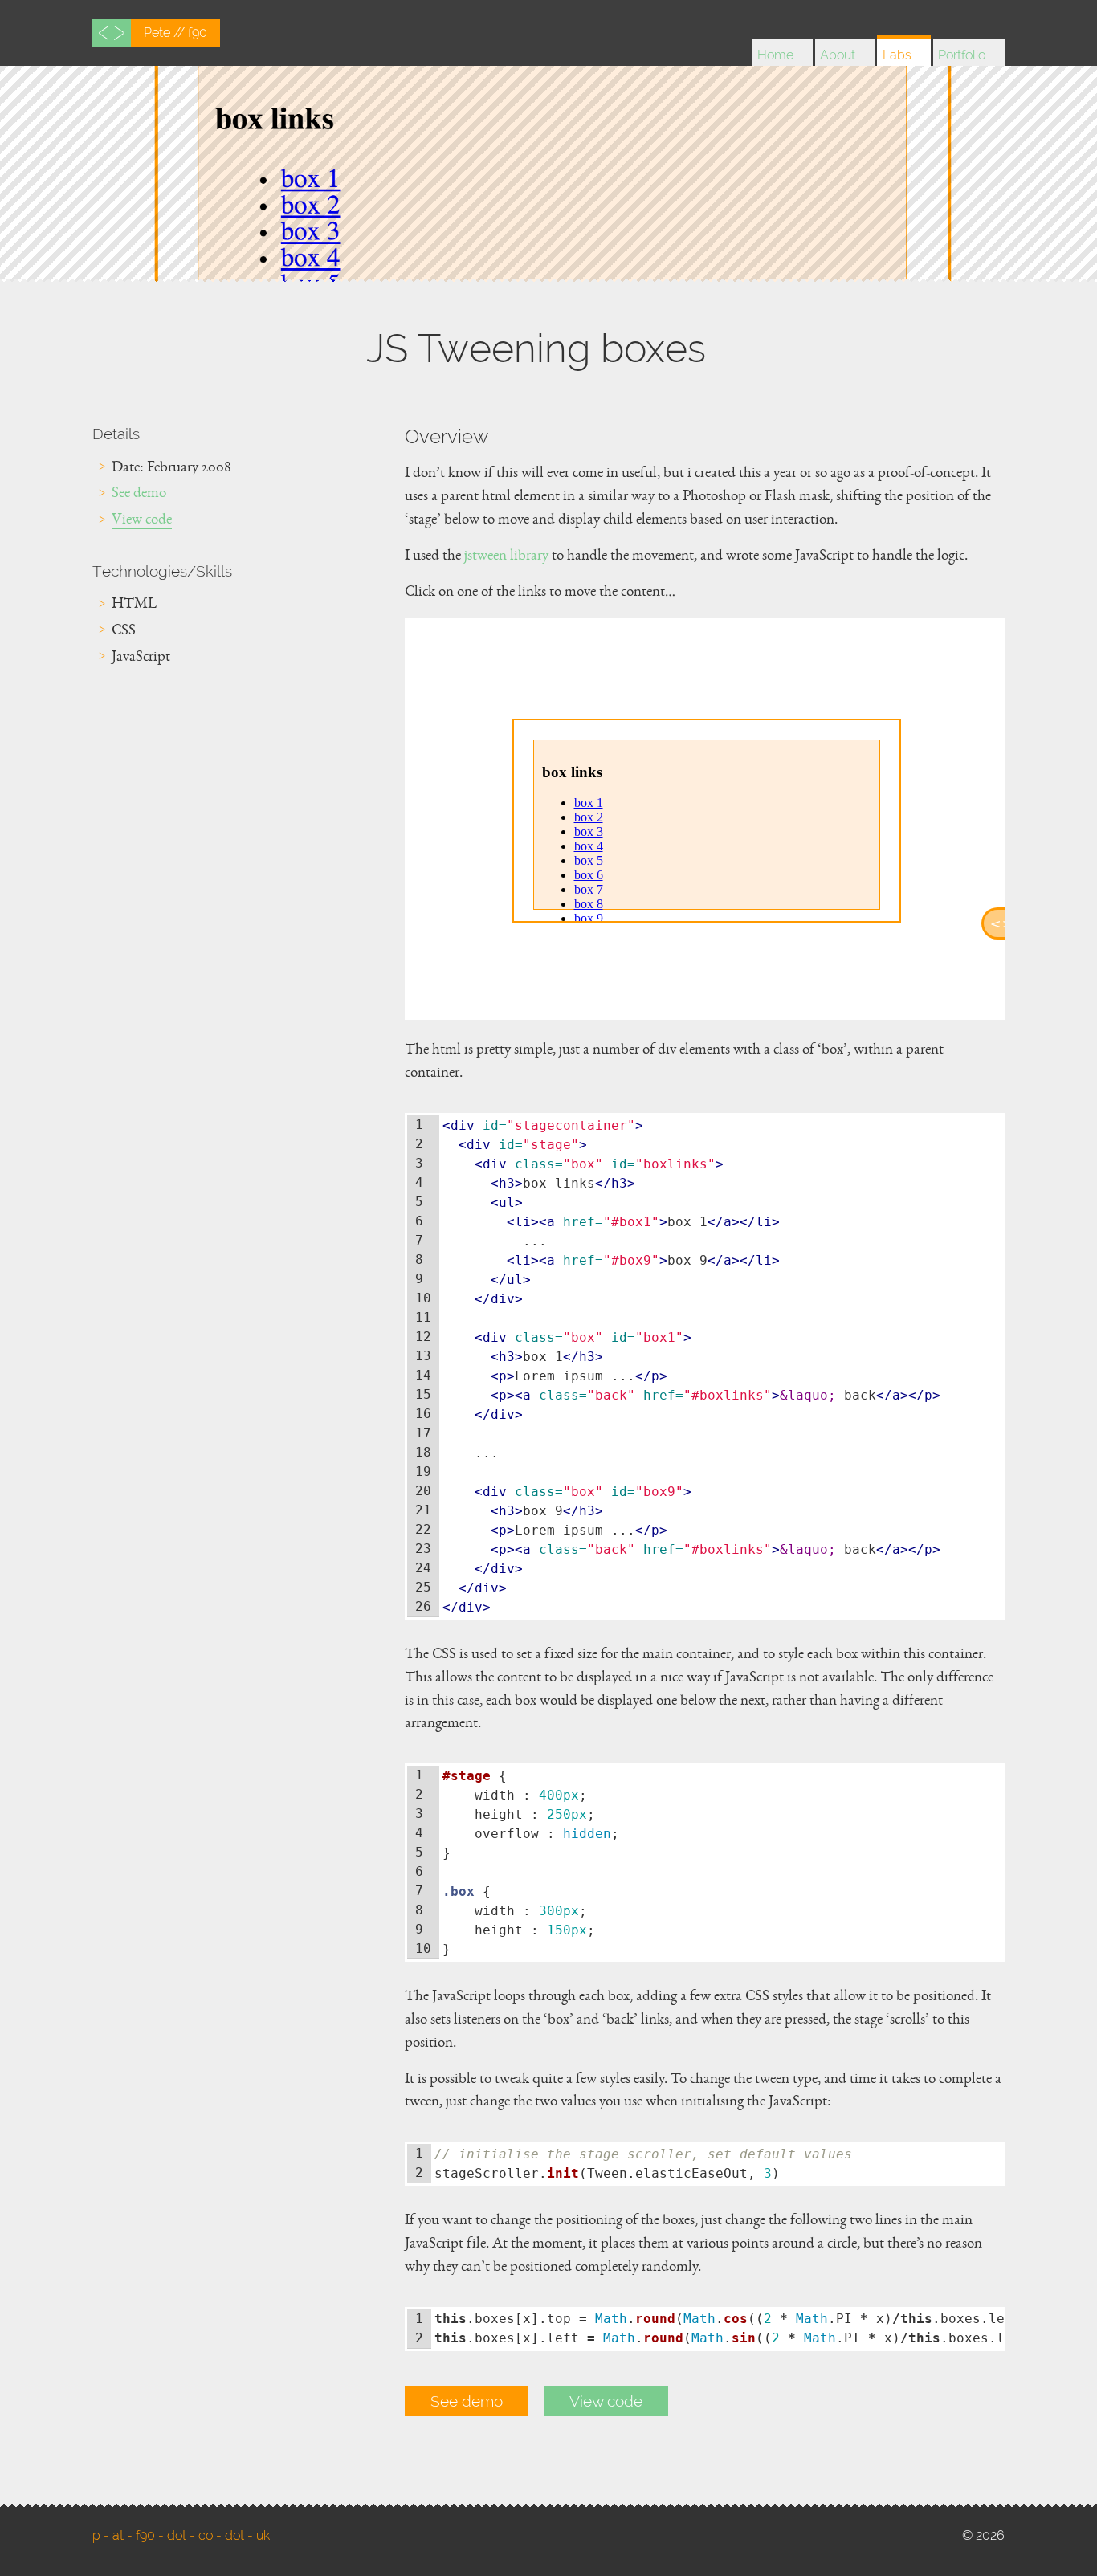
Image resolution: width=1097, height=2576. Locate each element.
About (838, 55)
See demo (139, 495)
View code (142, 522)
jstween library (506, 558)
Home (775, 55)
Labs (897, 55)
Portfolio (962, 55)
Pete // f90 (175, 33)
